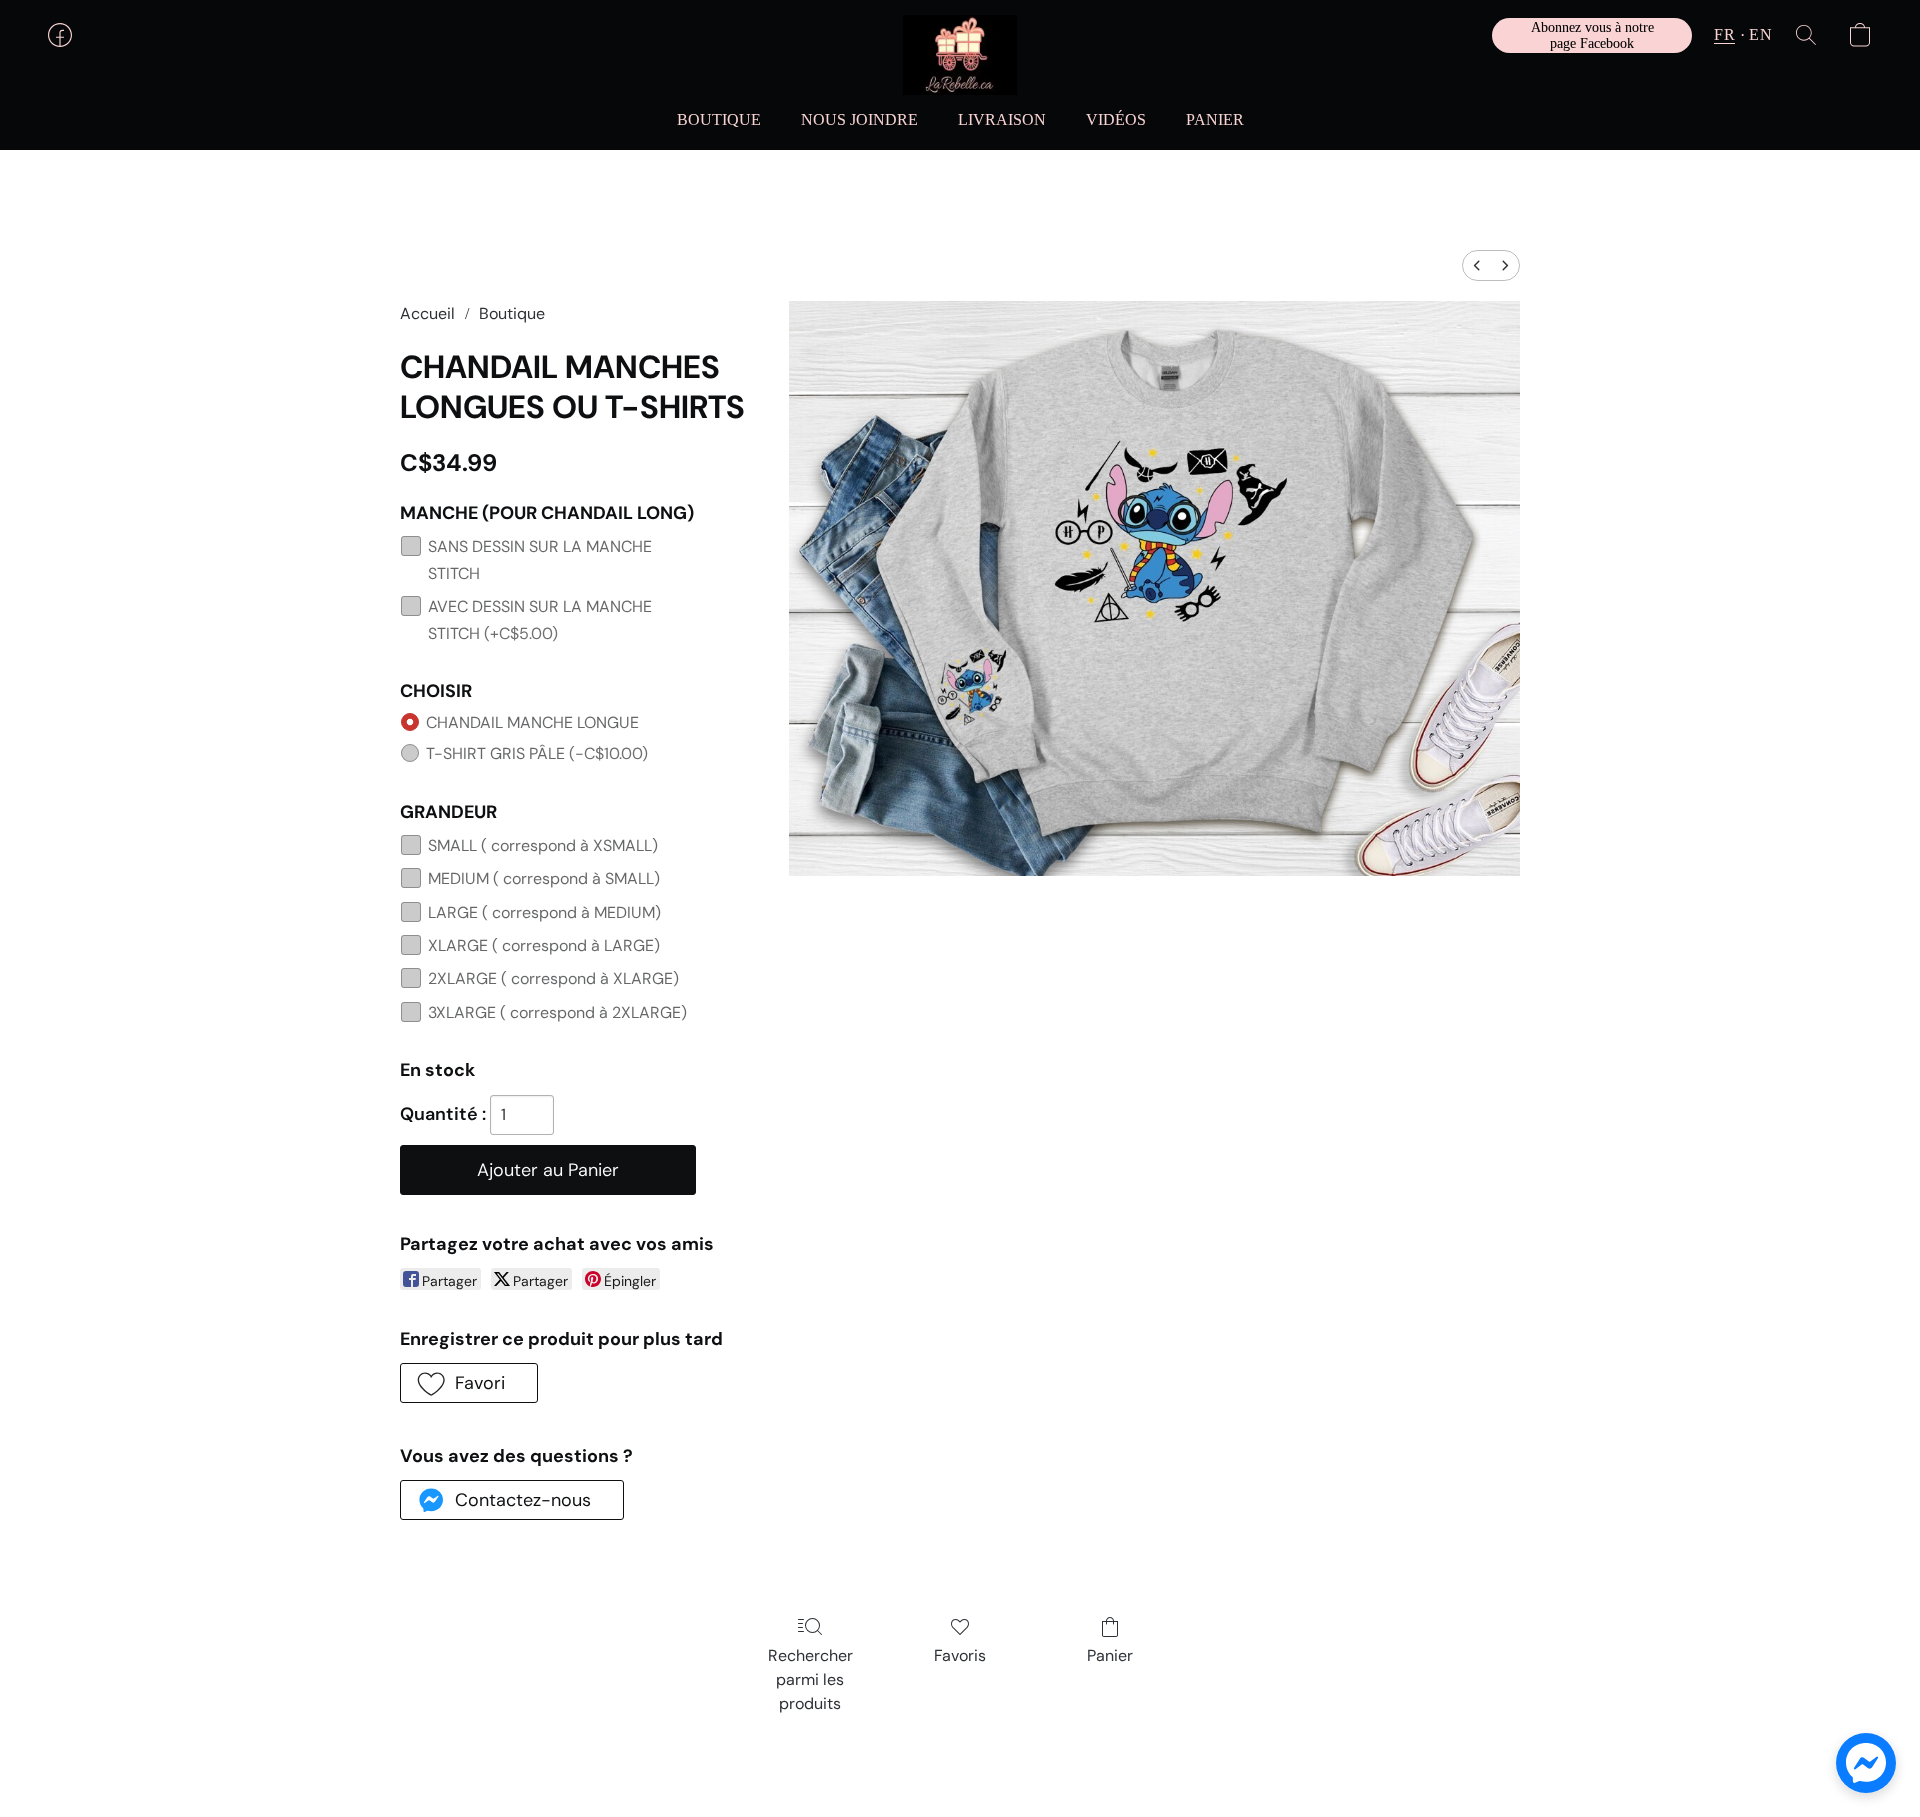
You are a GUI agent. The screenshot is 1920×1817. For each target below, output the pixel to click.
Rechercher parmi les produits (810, 1679)
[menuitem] (1477, 265)
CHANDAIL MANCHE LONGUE (532, 722)
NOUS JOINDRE (859, 119)
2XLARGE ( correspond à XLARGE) (553, 978)
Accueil (427, 313)
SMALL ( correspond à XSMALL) (543, 845)
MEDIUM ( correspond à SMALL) (544, 878)
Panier (1110, 1655)
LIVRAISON (1002, 119)
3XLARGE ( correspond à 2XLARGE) (557, 1012)
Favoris (960, 1655)
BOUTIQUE (719, 119)
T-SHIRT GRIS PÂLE (537, 753)
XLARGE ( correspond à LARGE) (544, 945)
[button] (960, 55)
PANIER (1215, 119)
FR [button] (1724, 34)
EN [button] (1760, 34)
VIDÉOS (1116, 119)
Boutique (512, 313)
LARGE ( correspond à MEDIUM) (544, 912)
